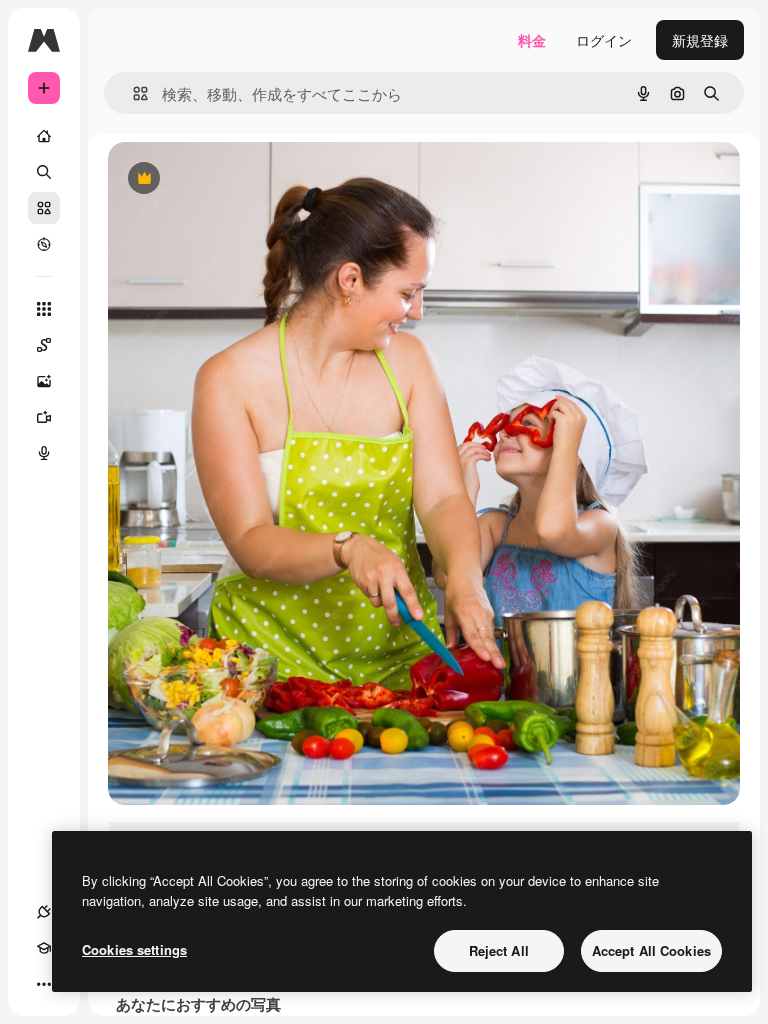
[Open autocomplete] (132, 93)
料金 (532, 40)
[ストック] (44, 208)
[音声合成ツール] (44, 453)
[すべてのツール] (44, 309)
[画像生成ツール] (44, 381)
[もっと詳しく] (44, 244)
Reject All (499, 950)
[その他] (44, 984)
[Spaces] (44, 345)
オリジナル (245, 179)
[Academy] (44, 948)
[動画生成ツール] (44, 417)
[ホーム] (44, 136)
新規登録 (700, 40)
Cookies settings (134, 949)
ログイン (604, 40)
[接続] (44, 912)
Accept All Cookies (651, 950)
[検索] (44, 172)
